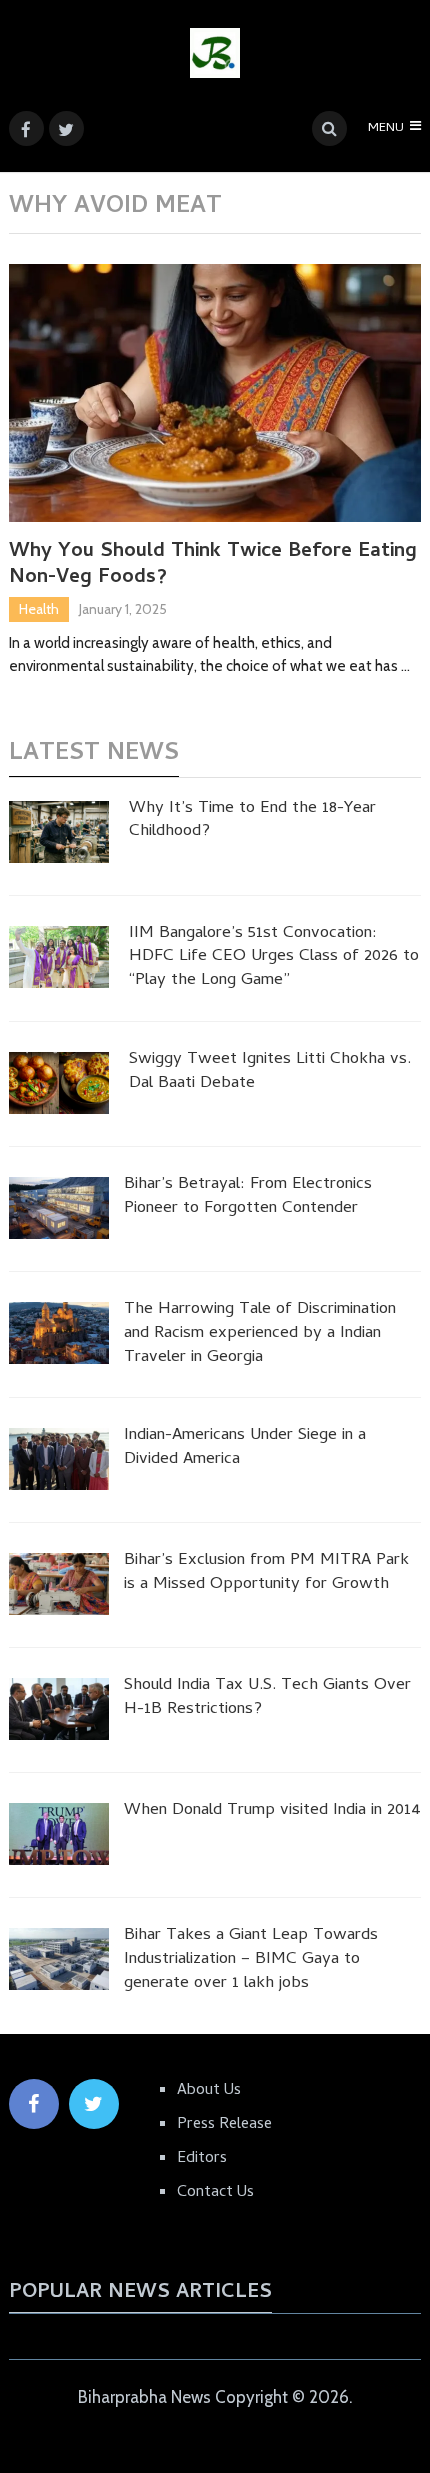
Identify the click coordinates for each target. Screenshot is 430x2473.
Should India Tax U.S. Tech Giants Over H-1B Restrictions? (267, 1699)
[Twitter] (94, 2104)
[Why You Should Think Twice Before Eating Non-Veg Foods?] (215, 393)
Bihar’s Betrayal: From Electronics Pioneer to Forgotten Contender (248, 1198)
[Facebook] (34, 2104)
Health (39, 609)
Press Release (224, 2125)
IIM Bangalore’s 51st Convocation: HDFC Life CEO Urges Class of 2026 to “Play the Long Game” (274, 958)
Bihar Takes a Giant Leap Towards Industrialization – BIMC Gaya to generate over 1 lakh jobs (251, 1960)
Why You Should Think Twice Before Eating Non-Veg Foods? (213, 566)
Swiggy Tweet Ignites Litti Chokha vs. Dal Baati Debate (270, 1073)
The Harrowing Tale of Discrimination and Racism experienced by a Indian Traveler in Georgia (260, 1334)
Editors (202, 2159)
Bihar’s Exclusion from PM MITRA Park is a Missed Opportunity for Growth (266, 1574)
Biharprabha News (144, 2397)
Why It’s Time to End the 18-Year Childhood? (252, 822)
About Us (209, 2091)
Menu (386, 128)
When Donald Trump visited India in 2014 (272, 1812)
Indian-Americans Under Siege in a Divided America (245, 1449)
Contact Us (215, 2193)
